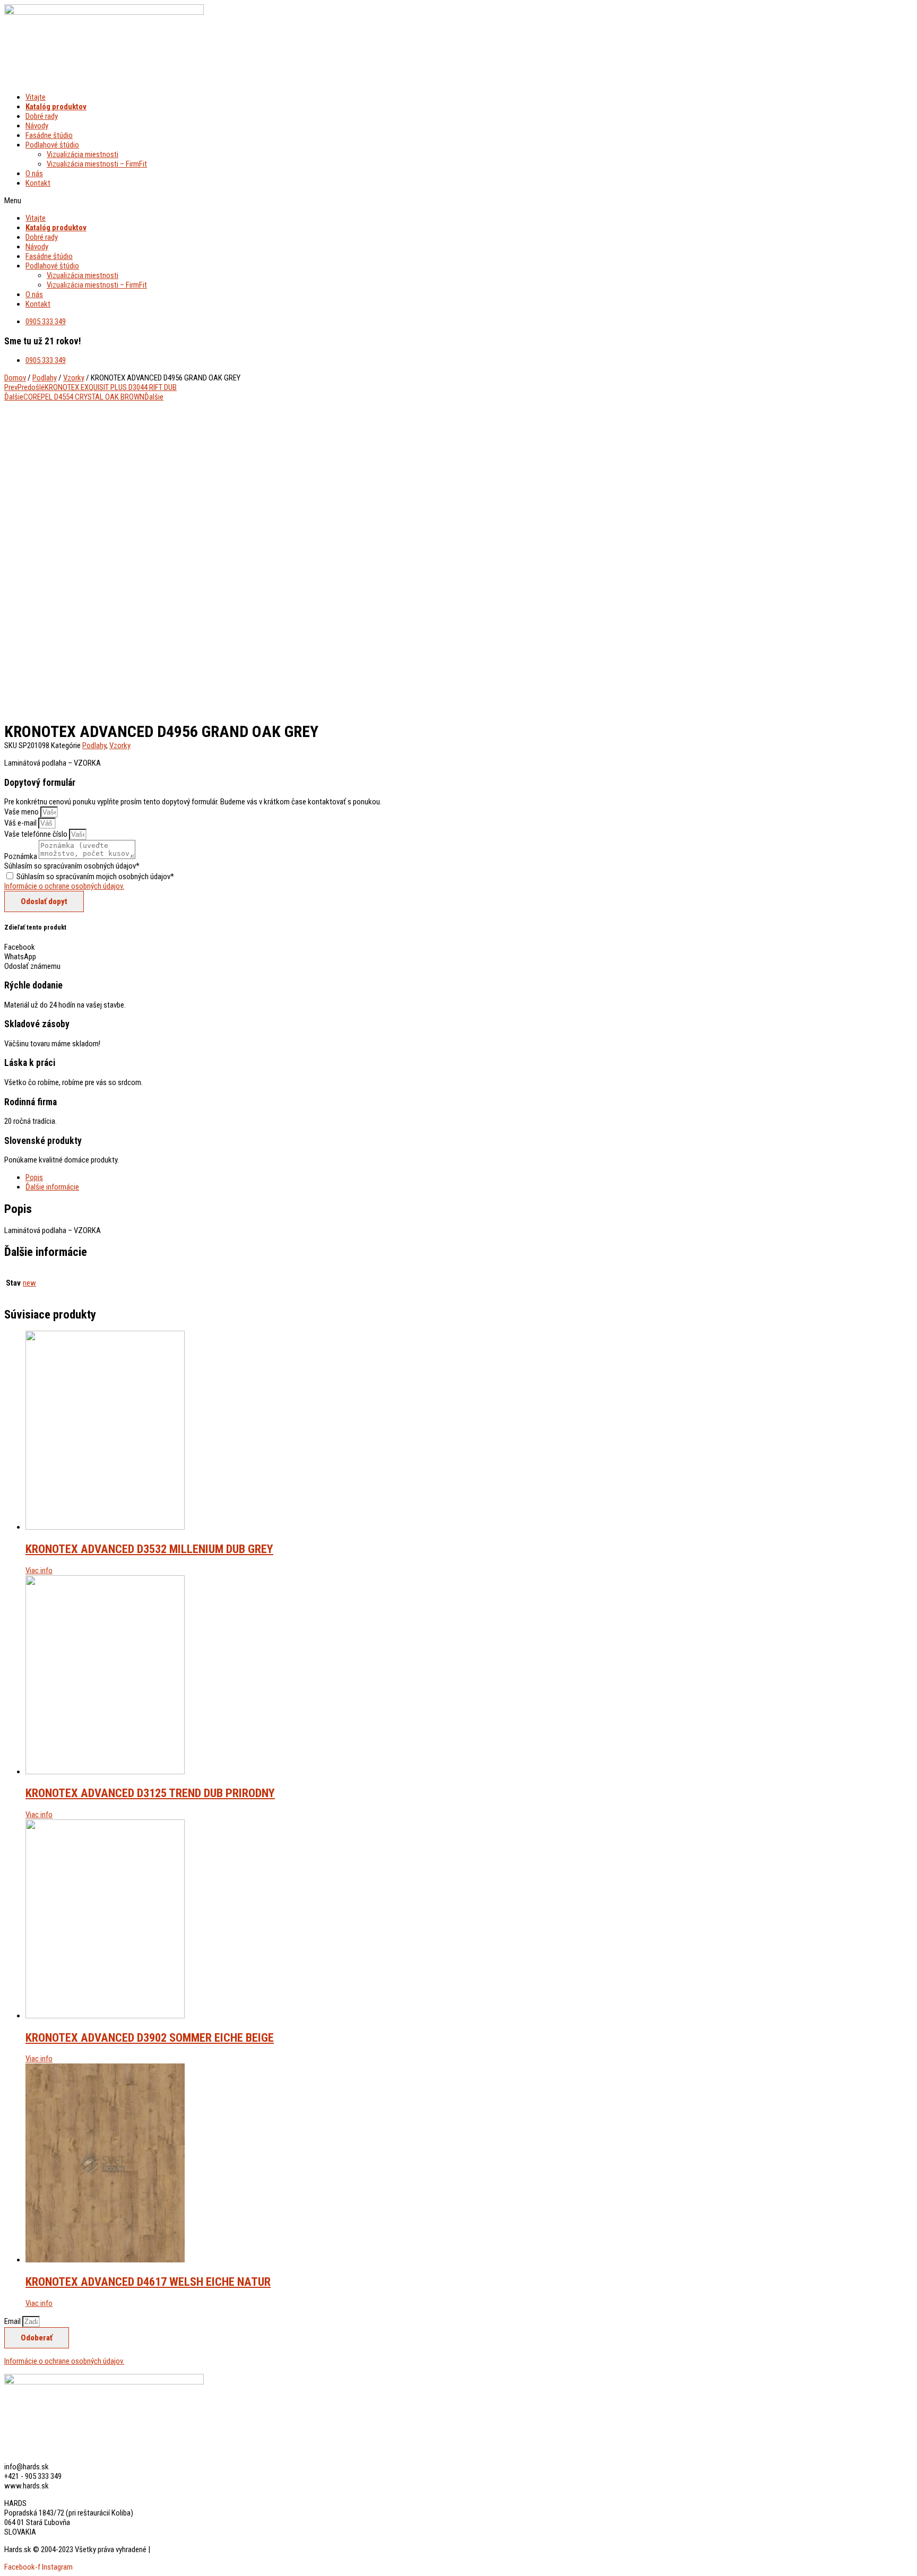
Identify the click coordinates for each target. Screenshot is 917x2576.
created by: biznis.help (185, 2549)
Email (13, 2321)
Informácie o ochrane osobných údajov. (64, 886)
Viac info (39, 1571)
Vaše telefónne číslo (37, 834)
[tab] (317, 1177)
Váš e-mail (21, 823)
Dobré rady (42, 116)
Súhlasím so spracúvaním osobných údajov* (72, 866)
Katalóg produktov (56, 107)
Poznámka (21, 856)
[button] (307, 201)
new (29, 1283)
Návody (37, 126)
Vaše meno (22, 812)
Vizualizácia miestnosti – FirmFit (97, 164)
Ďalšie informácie (52, 1187)
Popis (34, 1177)
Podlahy (45, 378)
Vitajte (36, 97)
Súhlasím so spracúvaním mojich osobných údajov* (95, 877)
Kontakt (38, 183)
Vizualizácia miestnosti (83, 154)
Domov (15, 378)
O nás (34, 174)
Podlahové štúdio (52, 145)
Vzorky (74, 378)
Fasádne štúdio (49, 135)
